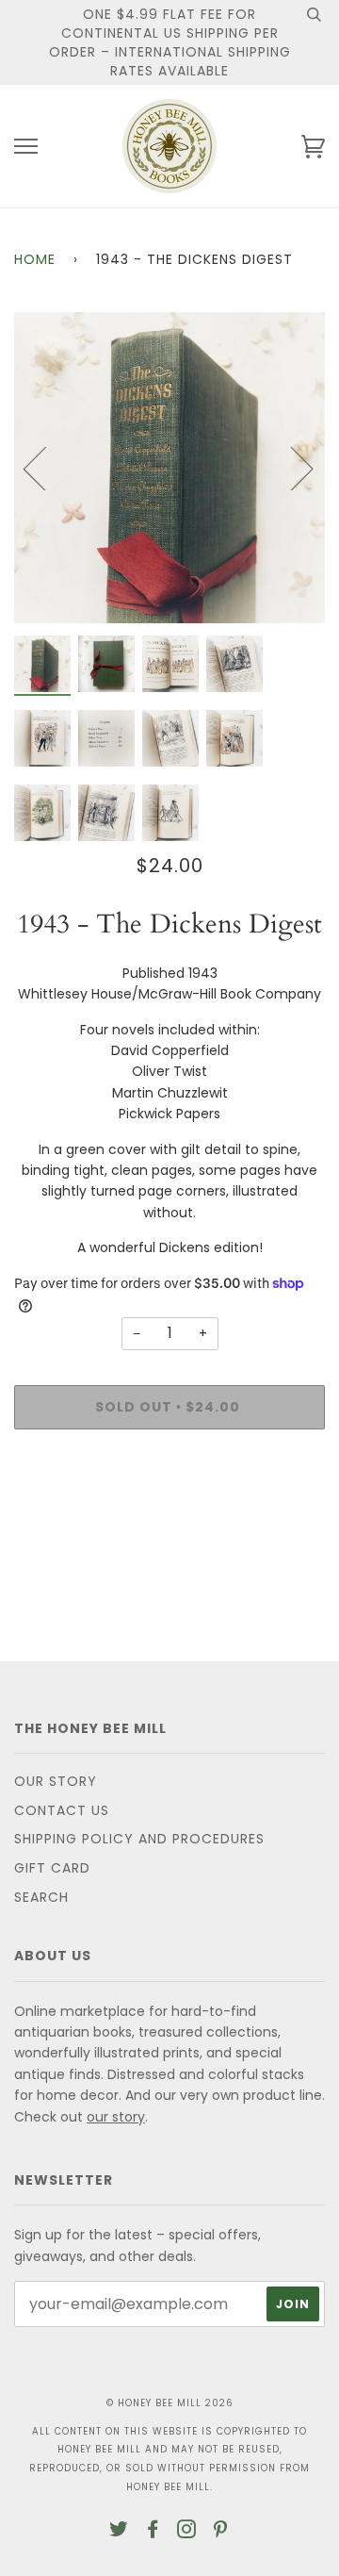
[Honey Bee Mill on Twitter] (119, 2532)
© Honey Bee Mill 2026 (170, 2403)
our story (116, 2117)
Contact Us (62, 1810)
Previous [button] (46, 468)
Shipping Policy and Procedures (139, 1839)
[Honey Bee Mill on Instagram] (187, 2532)
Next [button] (291, 468)
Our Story (56, 1781)
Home (35, 259)
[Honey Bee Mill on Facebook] (153, 2532)
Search (41, 1897)
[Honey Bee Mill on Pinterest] (221, 2532)
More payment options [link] (169, 1509)
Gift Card (52, 1868)
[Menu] (26, 147)
